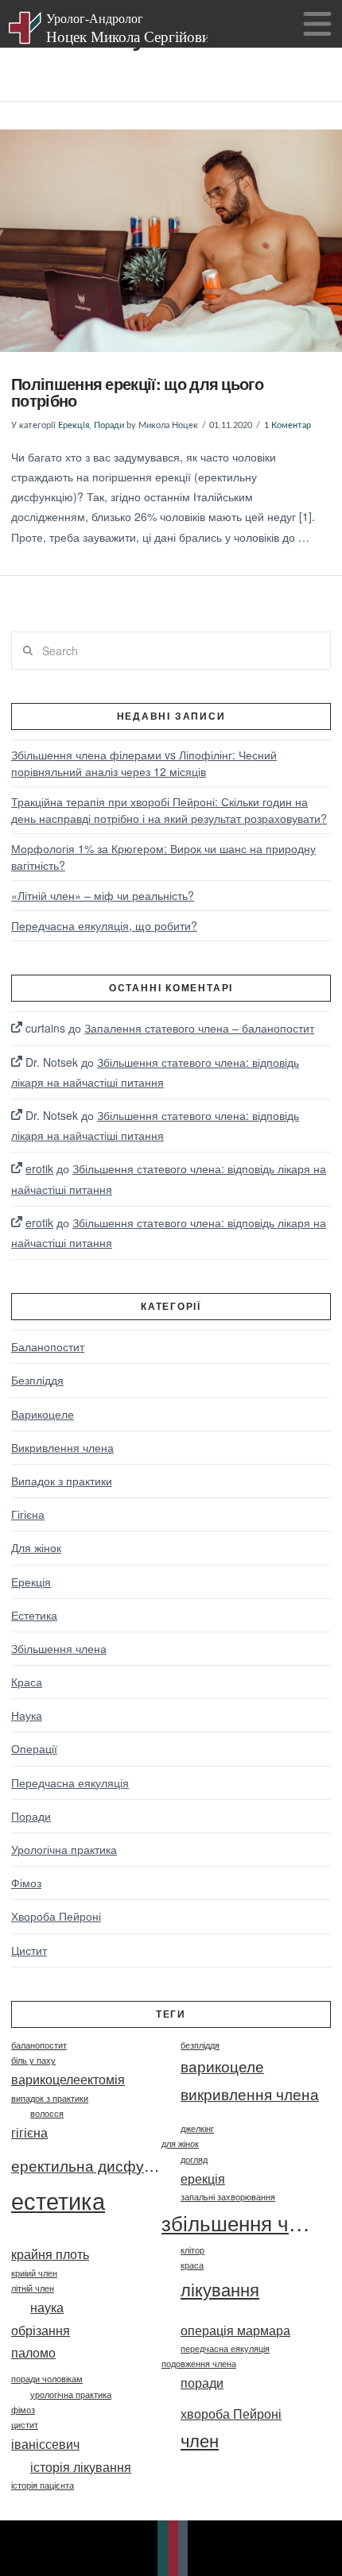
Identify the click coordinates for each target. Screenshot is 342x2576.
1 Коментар (288, 426)
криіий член (34, 2273)
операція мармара (235, 2330)
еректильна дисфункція (86, 2165)
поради (202, 2382)
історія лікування (81, 2466)
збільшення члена (237, 2223)
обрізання (41, 2330)
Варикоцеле (43, 1414)
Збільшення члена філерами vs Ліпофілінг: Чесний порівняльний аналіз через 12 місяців (144, 763)
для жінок (180, 2143)
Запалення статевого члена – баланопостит (199, 1028)
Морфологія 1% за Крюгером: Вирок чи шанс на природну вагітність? (163, 857)
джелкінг (197, 2128)
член (200, 2440)
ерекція (203, 2178)
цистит (25, 2425)
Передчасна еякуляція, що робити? (104, 925)
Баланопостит (48, 1346)
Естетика (34, 1615)
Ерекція (74, 426)
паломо (33, 2352)
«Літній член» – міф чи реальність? (103, 895)
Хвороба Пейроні (56, 1916)
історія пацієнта (43, 2485)
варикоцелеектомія (68, 2079)
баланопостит (39, 2045)
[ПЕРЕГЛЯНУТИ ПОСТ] (171, 241)
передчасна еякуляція (225, 2348)
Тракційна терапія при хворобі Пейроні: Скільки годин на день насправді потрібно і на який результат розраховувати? (169, 810)
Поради (109, 426)
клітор (192, 2250)
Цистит (29, 1950)
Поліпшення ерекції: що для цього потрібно (137, 392)
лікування (220, 2289)
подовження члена (199, 2364)
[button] (317, 25)
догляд (194, 2159)
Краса (27, 1682)
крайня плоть (50, 2254)
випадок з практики (50, 2098)
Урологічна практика (64, 1849)
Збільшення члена (59, 1648)
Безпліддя (37, 1380)
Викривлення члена (62, 1447)
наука (47, 2307)
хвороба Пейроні (231, 2413)
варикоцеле (222, 2066)
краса (192, 2265)
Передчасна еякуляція (70, 1782)
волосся (47, 2113)
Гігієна (28, 1514)
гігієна (29, 2132)
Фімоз (26, 1883)
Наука (27, 1715)
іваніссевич (45, 2443)
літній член (33, 2288)
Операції (34, 1748)
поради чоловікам (47, 2379)
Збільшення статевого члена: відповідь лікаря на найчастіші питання (155, 1072)
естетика (58, 2199)
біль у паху (33, 2060)
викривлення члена (250, 2093)
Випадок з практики (62, 1481)
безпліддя (200, 2045)
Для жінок (36, 1547)
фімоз (23, 2410)
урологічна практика (71, 2394)
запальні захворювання (228, 2197)
